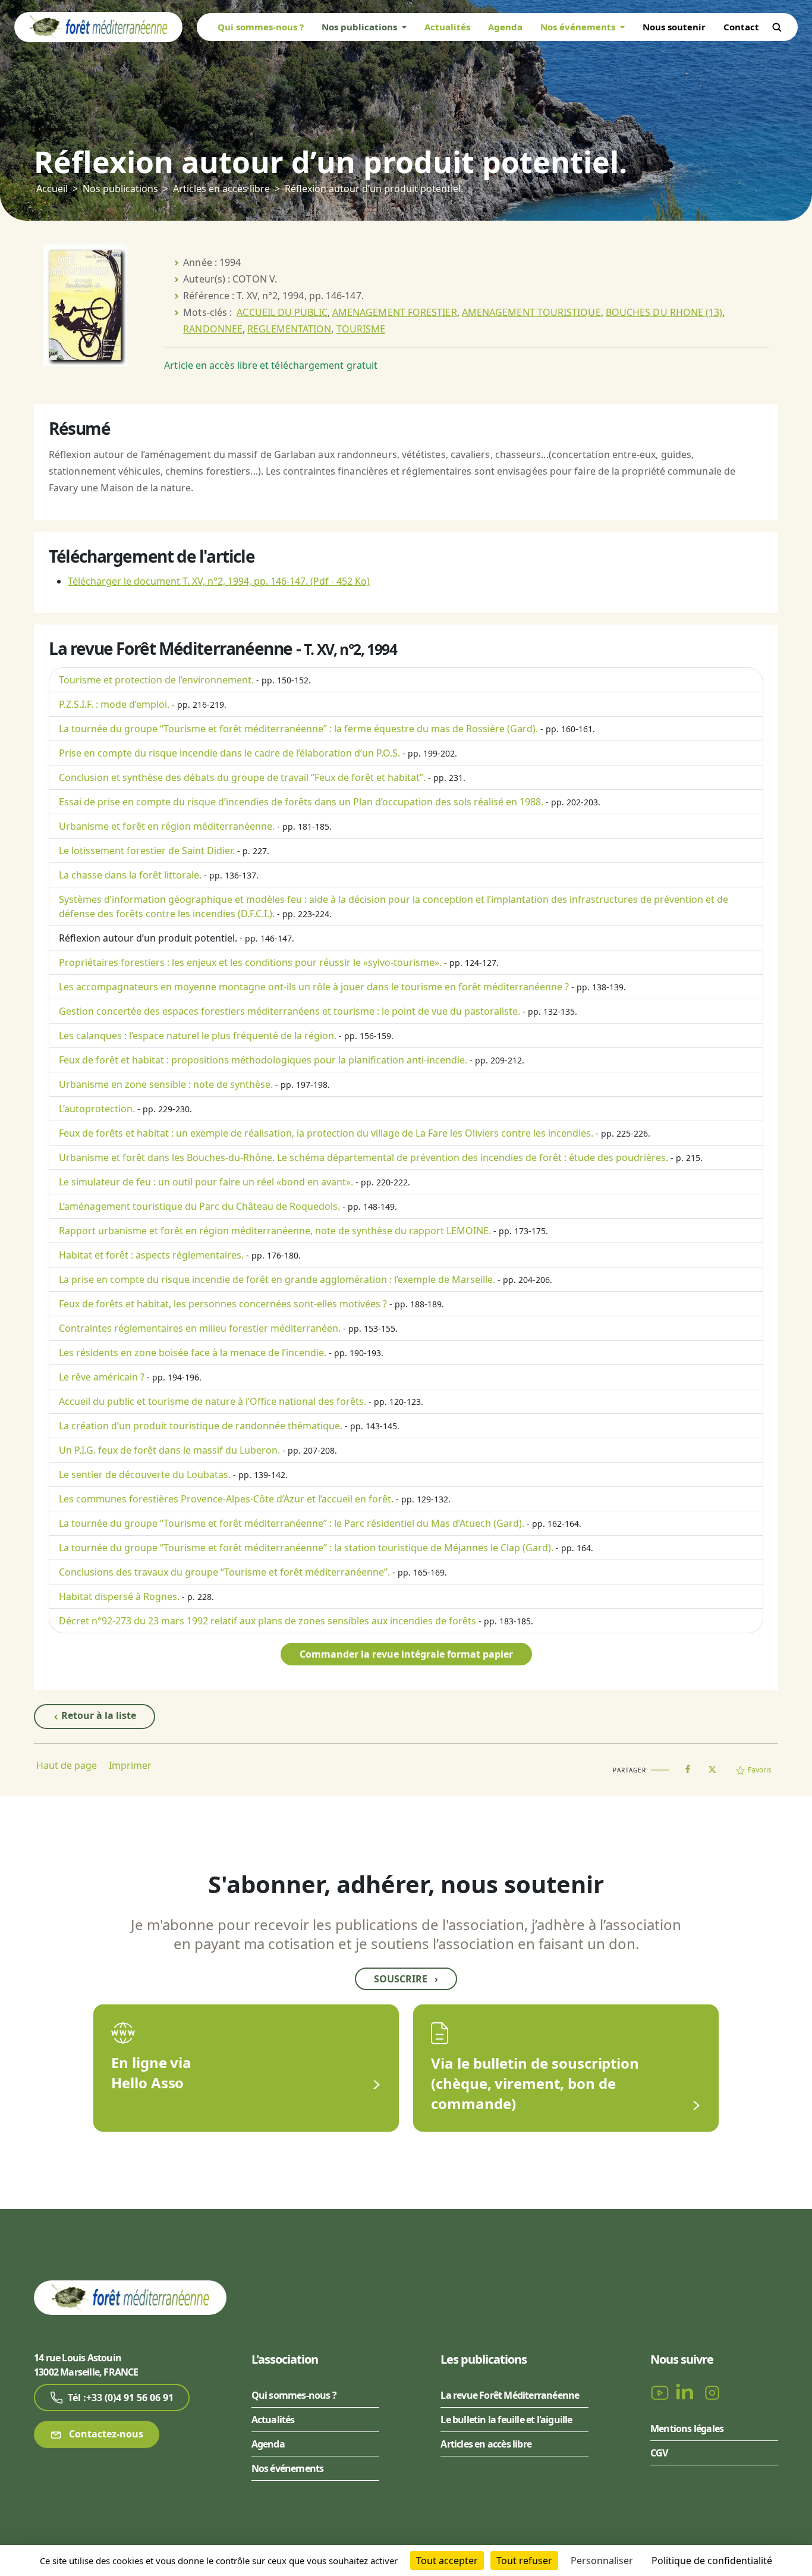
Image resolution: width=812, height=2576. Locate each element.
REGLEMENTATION (289, 329)
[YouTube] (661, 2392)
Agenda (505, 27)
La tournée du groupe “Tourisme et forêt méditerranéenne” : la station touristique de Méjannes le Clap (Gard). (306, 1548)
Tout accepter (447, 2561)
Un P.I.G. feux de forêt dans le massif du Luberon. (169, 1450)
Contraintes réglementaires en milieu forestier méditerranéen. (200, 1328)
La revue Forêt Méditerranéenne (510, 2395)
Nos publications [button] (361, 27)
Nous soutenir (674, 27)
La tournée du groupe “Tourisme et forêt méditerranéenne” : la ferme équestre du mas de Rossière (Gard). (298, 729)
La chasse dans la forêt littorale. (130, 875)
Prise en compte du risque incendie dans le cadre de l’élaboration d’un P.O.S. (229, 753)
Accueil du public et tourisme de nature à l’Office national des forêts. (213, 1401)
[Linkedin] (687, 2392)
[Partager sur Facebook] (688, 1767)
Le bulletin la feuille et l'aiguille (506, 2420)
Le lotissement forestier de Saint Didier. (147, 851)
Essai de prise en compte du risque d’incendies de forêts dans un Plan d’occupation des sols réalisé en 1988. (301, 802)
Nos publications (120, 189)
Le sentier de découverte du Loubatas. (145, 1474)
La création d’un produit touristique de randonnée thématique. (201, 1426)
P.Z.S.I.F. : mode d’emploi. (114, 704)
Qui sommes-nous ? (261, 27)
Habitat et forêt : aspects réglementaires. (151, 1255)
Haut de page (67, 1765)
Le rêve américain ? (102, 1377)
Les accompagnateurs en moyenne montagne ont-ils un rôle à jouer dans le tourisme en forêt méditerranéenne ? (314, 987)
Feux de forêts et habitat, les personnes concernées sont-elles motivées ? (223, 1304)
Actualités (447, 27)
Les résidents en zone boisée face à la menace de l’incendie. (193, 1353)
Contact (741, 27)
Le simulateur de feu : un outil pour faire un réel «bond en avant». (206, 1182)
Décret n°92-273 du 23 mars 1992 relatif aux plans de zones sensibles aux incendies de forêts (267, 1621)
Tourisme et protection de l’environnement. (156, 680)
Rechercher (777, 27)
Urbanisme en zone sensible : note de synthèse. (166, 1084)
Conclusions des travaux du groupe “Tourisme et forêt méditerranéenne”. (224, 1572)
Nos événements (288, 2468)
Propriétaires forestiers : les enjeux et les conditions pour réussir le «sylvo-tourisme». (250, 962)
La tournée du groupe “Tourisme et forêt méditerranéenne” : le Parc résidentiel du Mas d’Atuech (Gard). (292, 1523)
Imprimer (130, 1765)
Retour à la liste (97, 1715)
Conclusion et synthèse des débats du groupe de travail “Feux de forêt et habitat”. (242, 777)
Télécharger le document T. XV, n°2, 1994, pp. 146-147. (219, 581)
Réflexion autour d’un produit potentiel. (148, 938)
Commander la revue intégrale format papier (406, 1654)
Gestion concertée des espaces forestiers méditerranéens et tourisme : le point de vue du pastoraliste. (289, 1011)
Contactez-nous (105, 2434)
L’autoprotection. (97, 1109)
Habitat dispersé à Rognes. (119, 1596)
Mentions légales (687, 2428)
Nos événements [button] (579, 27)
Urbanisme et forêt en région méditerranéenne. (167, 826)
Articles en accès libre (221, 189)
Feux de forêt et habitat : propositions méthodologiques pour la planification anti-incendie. (263, 1060)
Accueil (52, 189)
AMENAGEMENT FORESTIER (395, 312)
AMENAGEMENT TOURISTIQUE (531, 312)
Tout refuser (524, 2561)
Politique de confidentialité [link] (712, 2561)
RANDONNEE (213, 329)
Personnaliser (602, 2561)
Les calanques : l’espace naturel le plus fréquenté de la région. (198, 1036)
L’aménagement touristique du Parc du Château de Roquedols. (199, 1206)
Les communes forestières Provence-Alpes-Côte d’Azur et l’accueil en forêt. (226, 1499)
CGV (659, 2453)
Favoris (760, 1770)
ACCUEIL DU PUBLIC (282, 312)
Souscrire (406, 1979)
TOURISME (361, 329)
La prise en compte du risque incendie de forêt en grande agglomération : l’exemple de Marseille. (277, 1279)
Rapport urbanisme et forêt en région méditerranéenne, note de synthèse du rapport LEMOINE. (275, 1231)
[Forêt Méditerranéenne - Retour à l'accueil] (98, 26)
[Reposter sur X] (712, 1766)
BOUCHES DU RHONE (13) (664, 312)
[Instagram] (712, 2392)
